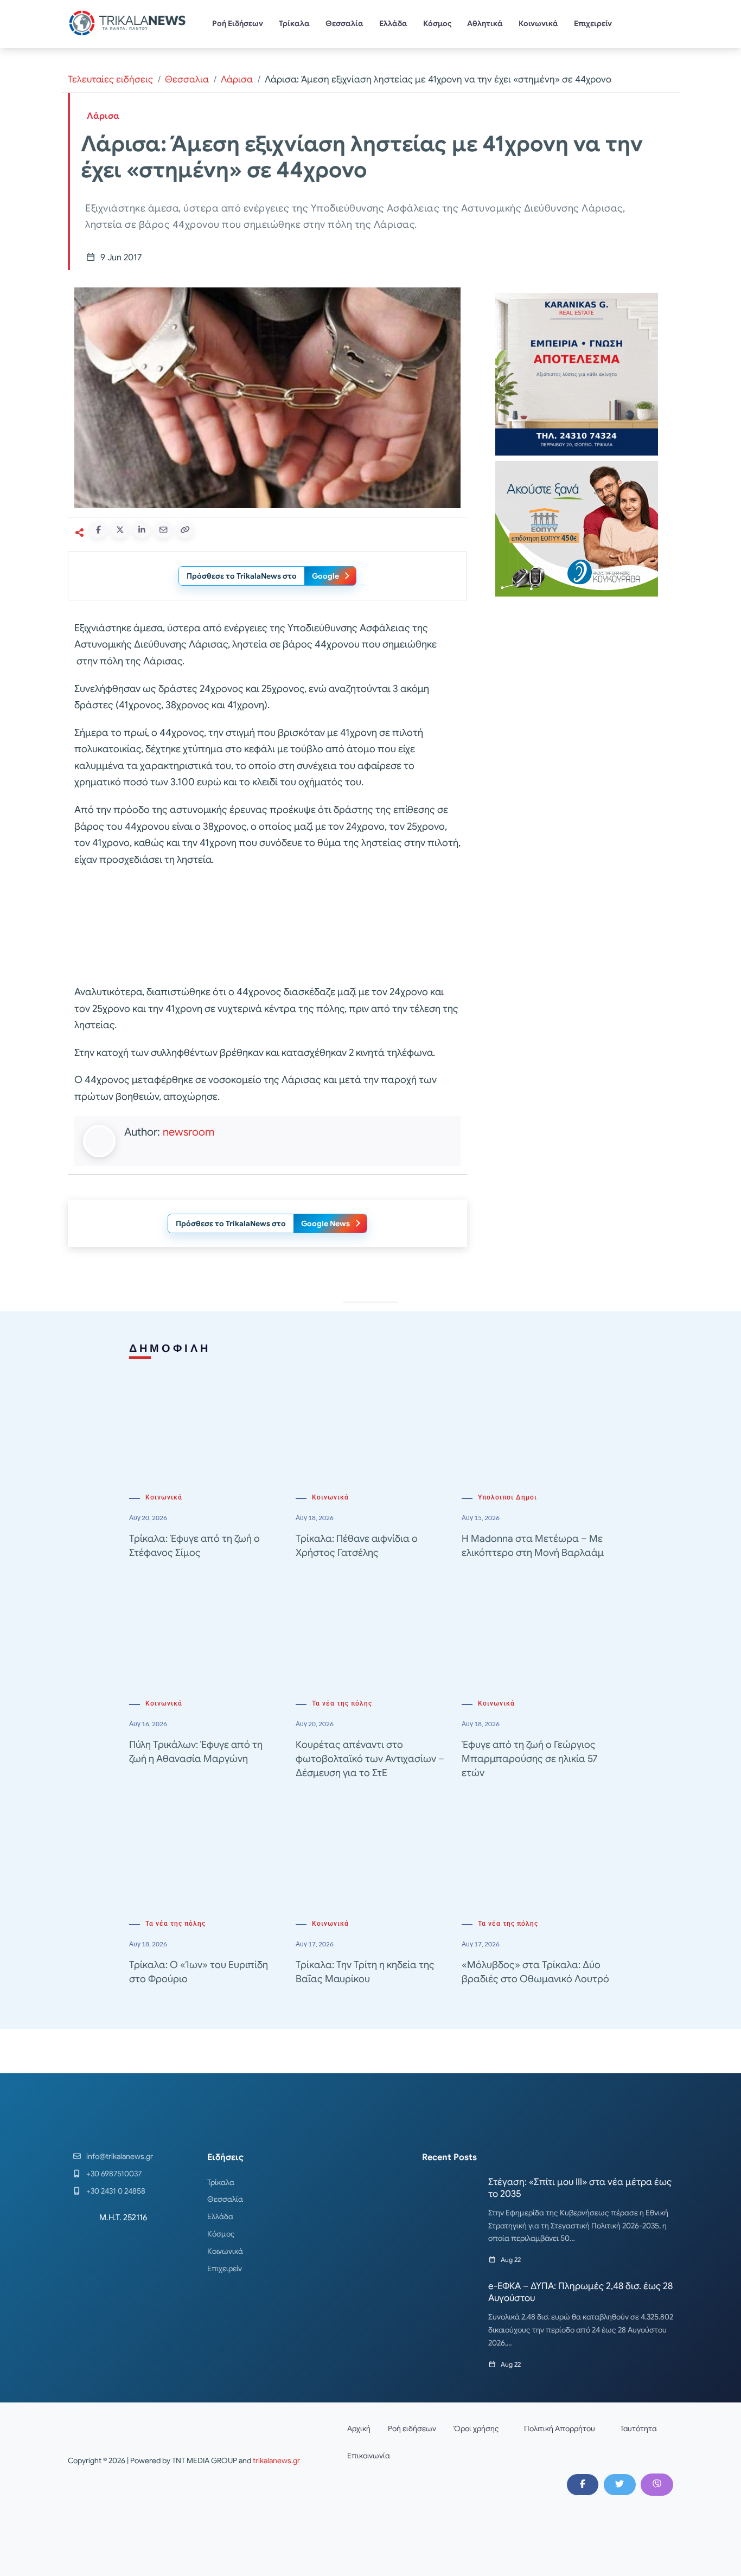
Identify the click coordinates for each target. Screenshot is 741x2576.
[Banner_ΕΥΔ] (267, 928)
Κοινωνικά (538, 23)
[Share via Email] (163, 530)
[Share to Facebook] (98, 530)
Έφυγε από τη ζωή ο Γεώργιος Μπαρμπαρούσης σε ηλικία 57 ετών (529, 1759)
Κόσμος (437, 23)
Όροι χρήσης (476, 2428)
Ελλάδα (393, 23)
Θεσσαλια (187, 79)
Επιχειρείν (593, 23)
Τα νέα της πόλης (342, 1703)
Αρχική (359, 2428)
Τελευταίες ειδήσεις (110, 79)
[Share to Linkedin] (142, 530)
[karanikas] (577, 373)
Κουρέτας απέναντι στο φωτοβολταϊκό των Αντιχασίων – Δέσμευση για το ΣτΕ (370, 1759)
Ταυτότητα (638, 2428)
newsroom (189, 1132)
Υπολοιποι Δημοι (507, 1497)
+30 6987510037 (114, 2174)
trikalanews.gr (276, 2460)
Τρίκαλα (294, 23)
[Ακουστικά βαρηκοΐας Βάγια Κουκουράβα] (577, 528)
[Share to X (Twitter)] (120, 530)
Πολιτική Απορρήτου (560, 2428)
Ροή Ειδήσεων (238, 23)
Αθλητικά (485, 23)
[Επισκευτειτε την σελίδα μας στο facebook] (583, 2484)
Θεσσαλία (344, 23)
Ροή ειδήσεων (412, 2428)
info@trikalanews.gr (120, 2156)
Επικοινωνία (369, 2456)
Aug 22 (511, 2260)
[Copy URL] (185, 530)
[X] (619, 2484)
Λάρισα (237, 79)
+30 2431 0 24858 (116, 2191)
